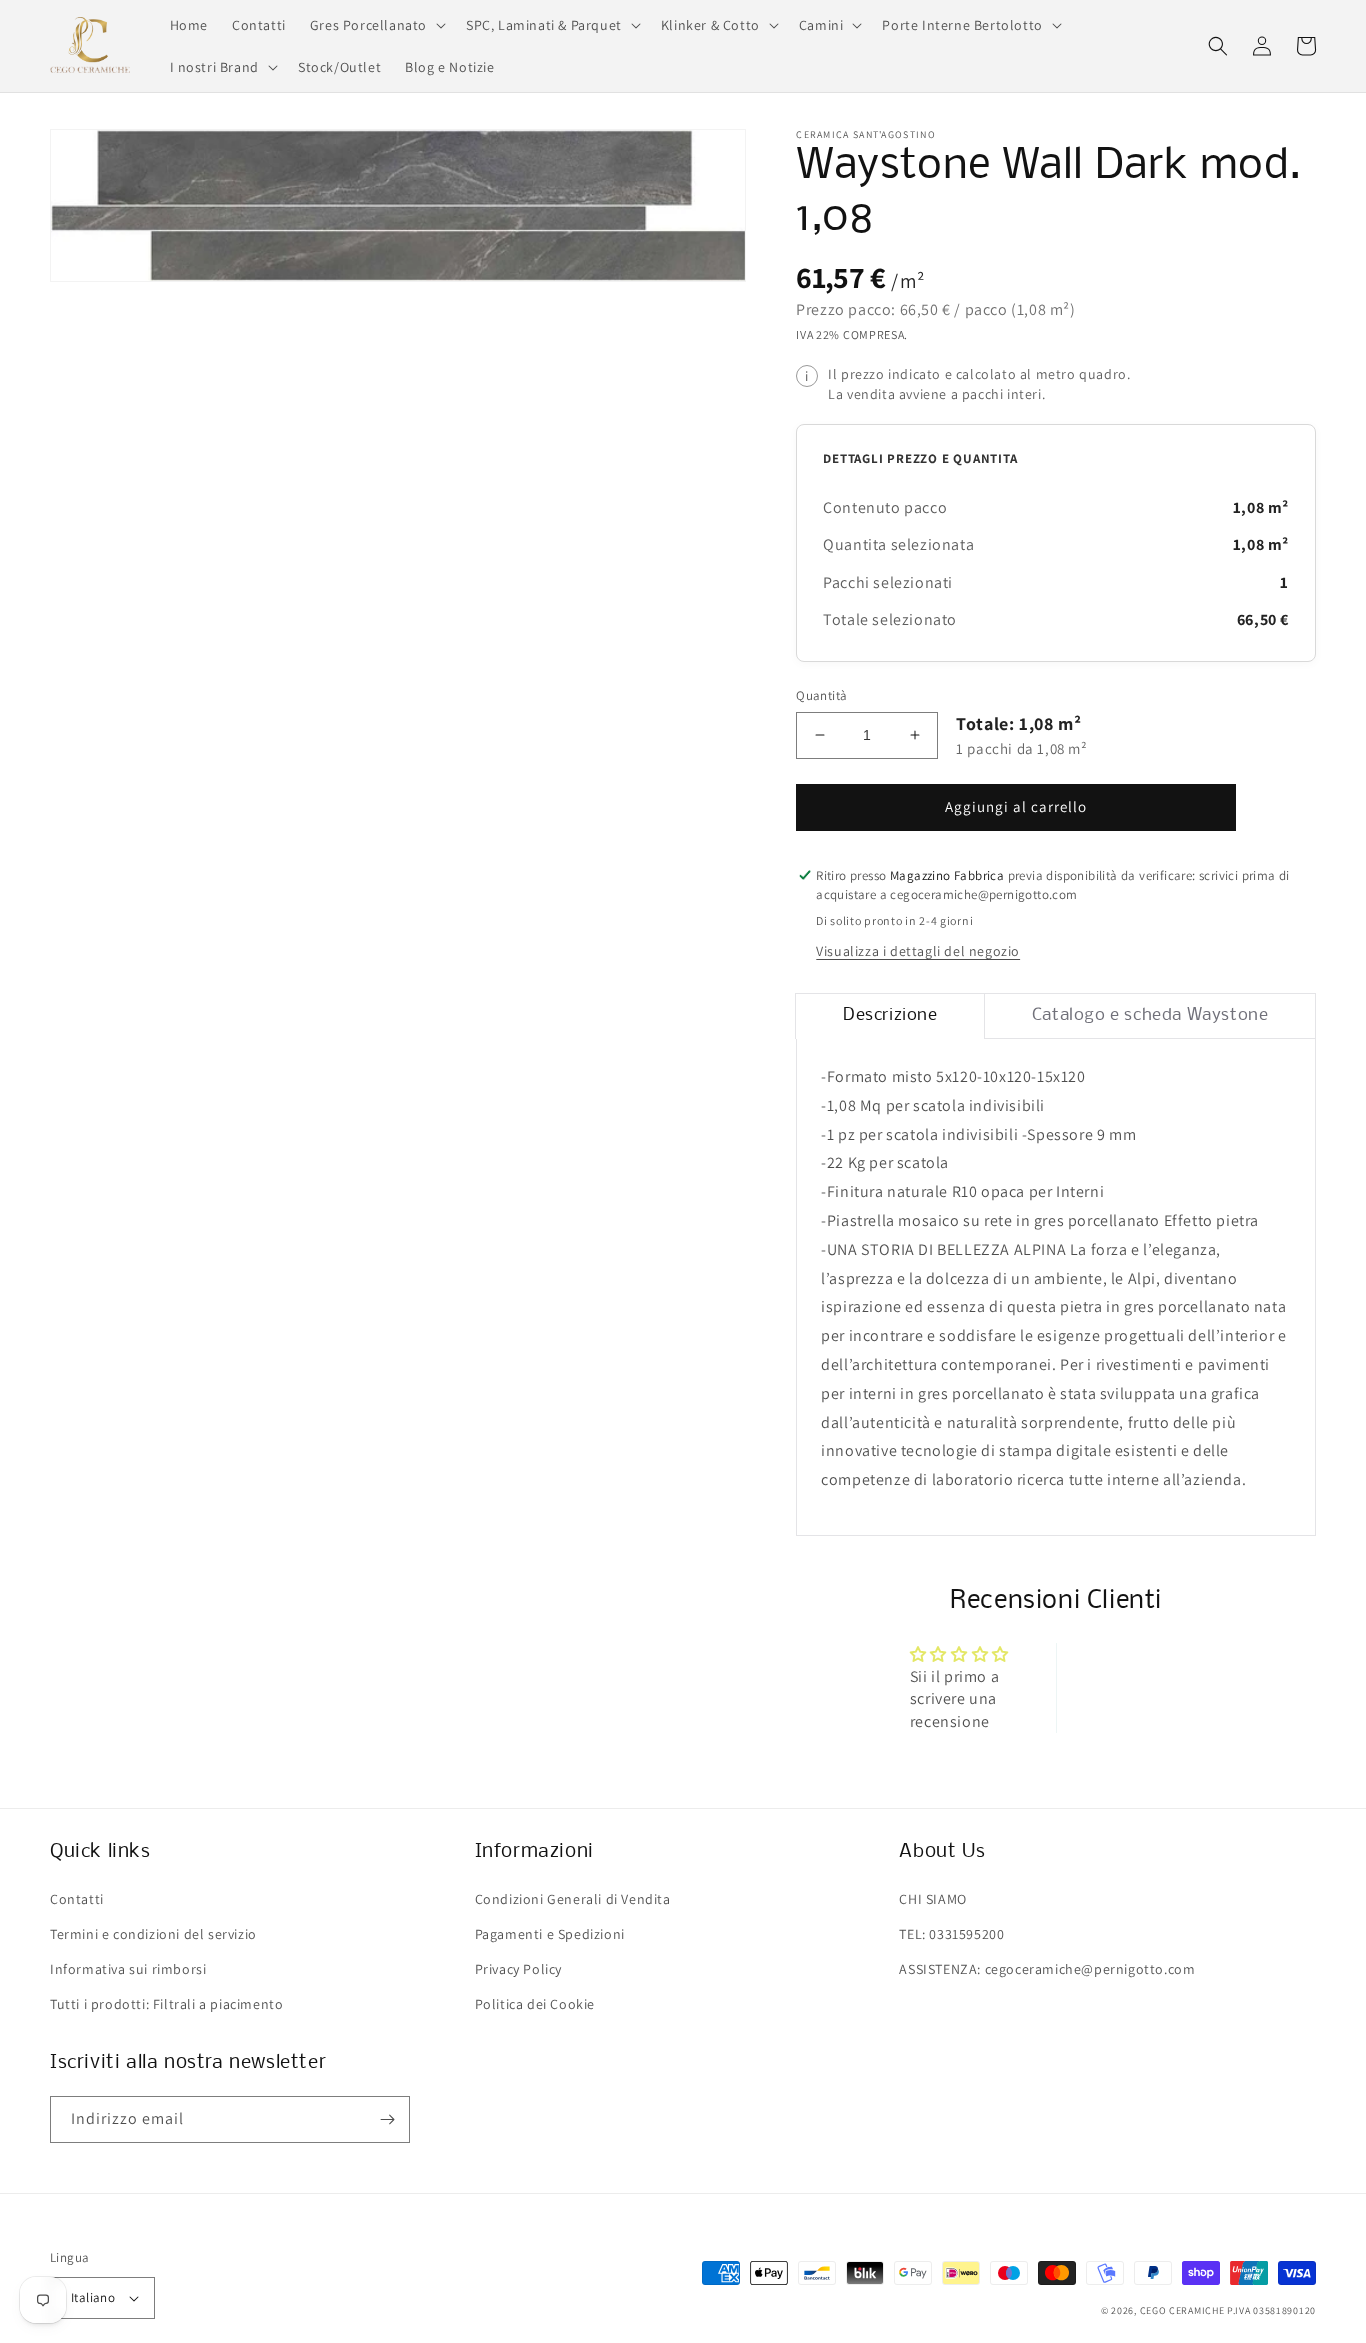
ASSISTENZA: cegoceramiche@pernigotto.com (1047, 1969)
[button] (376, 25)
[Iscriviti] (387, 2119)
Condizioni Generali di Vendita (573, 1899)
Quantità (821, 695)
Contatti (77, 1899)
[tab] (890, 1016)
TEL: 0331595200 (951, 1934)
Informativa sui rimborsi (128, 1969)
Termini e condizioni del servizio (153, 1934)
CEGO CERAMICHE (1182, 2310)
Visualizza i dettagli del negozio (918, 951)
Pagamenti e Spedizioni (550, 1934)
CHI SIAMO (932, 1899)
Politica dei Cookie (535, 2004)
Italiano (93, 2297)
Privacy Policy (518, 1969)
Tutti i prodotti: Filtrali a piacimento (166, 2004)
